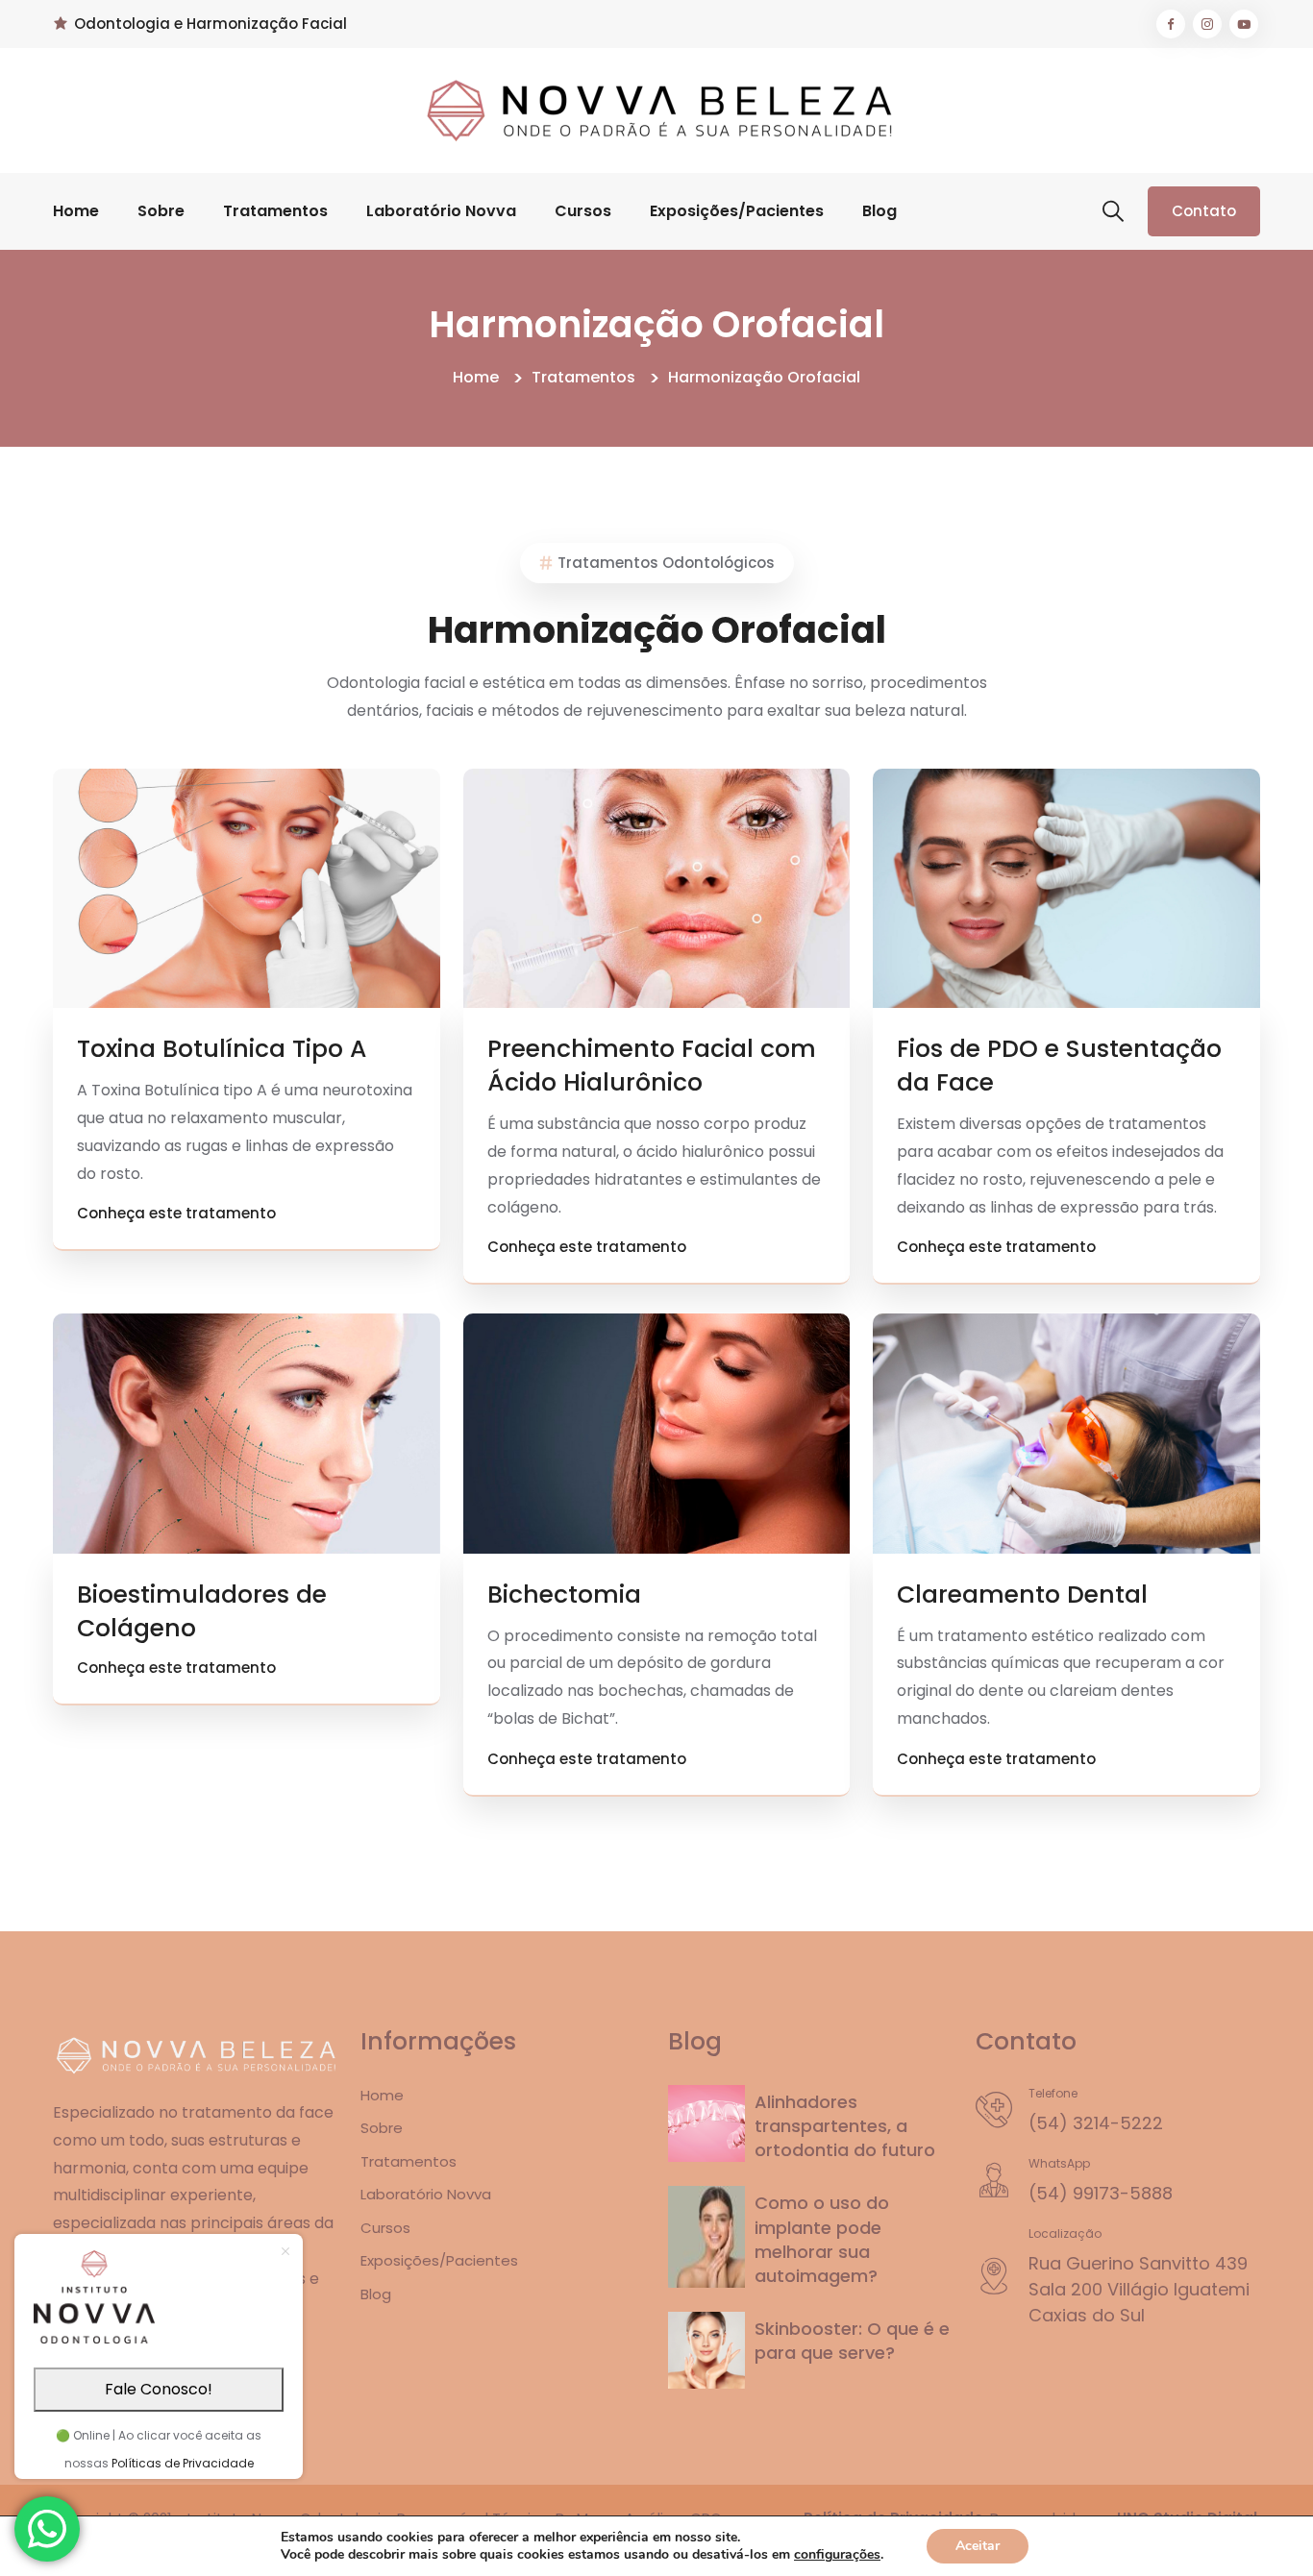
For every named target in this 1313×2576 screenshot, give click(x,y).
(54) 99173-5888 (1101, 2193)
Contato (1204, 211)
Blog (879, 211)
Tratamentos (275, 211)
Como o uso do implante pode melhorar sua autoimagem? (822, 2239)
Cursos (583, 211)
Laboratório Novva (441, 211)
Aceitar (978, 2546)
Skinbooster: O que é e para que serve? (852, 2341)
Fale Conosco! (159, 2389)
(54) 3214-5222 (1096, 2123)
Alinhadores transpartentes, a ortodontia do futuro (845, 2126)
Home (76, 211)
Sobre (161, 211)
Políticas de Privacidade (183, 2463)
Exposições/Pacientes (737, 211)
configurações (837, 2555)
